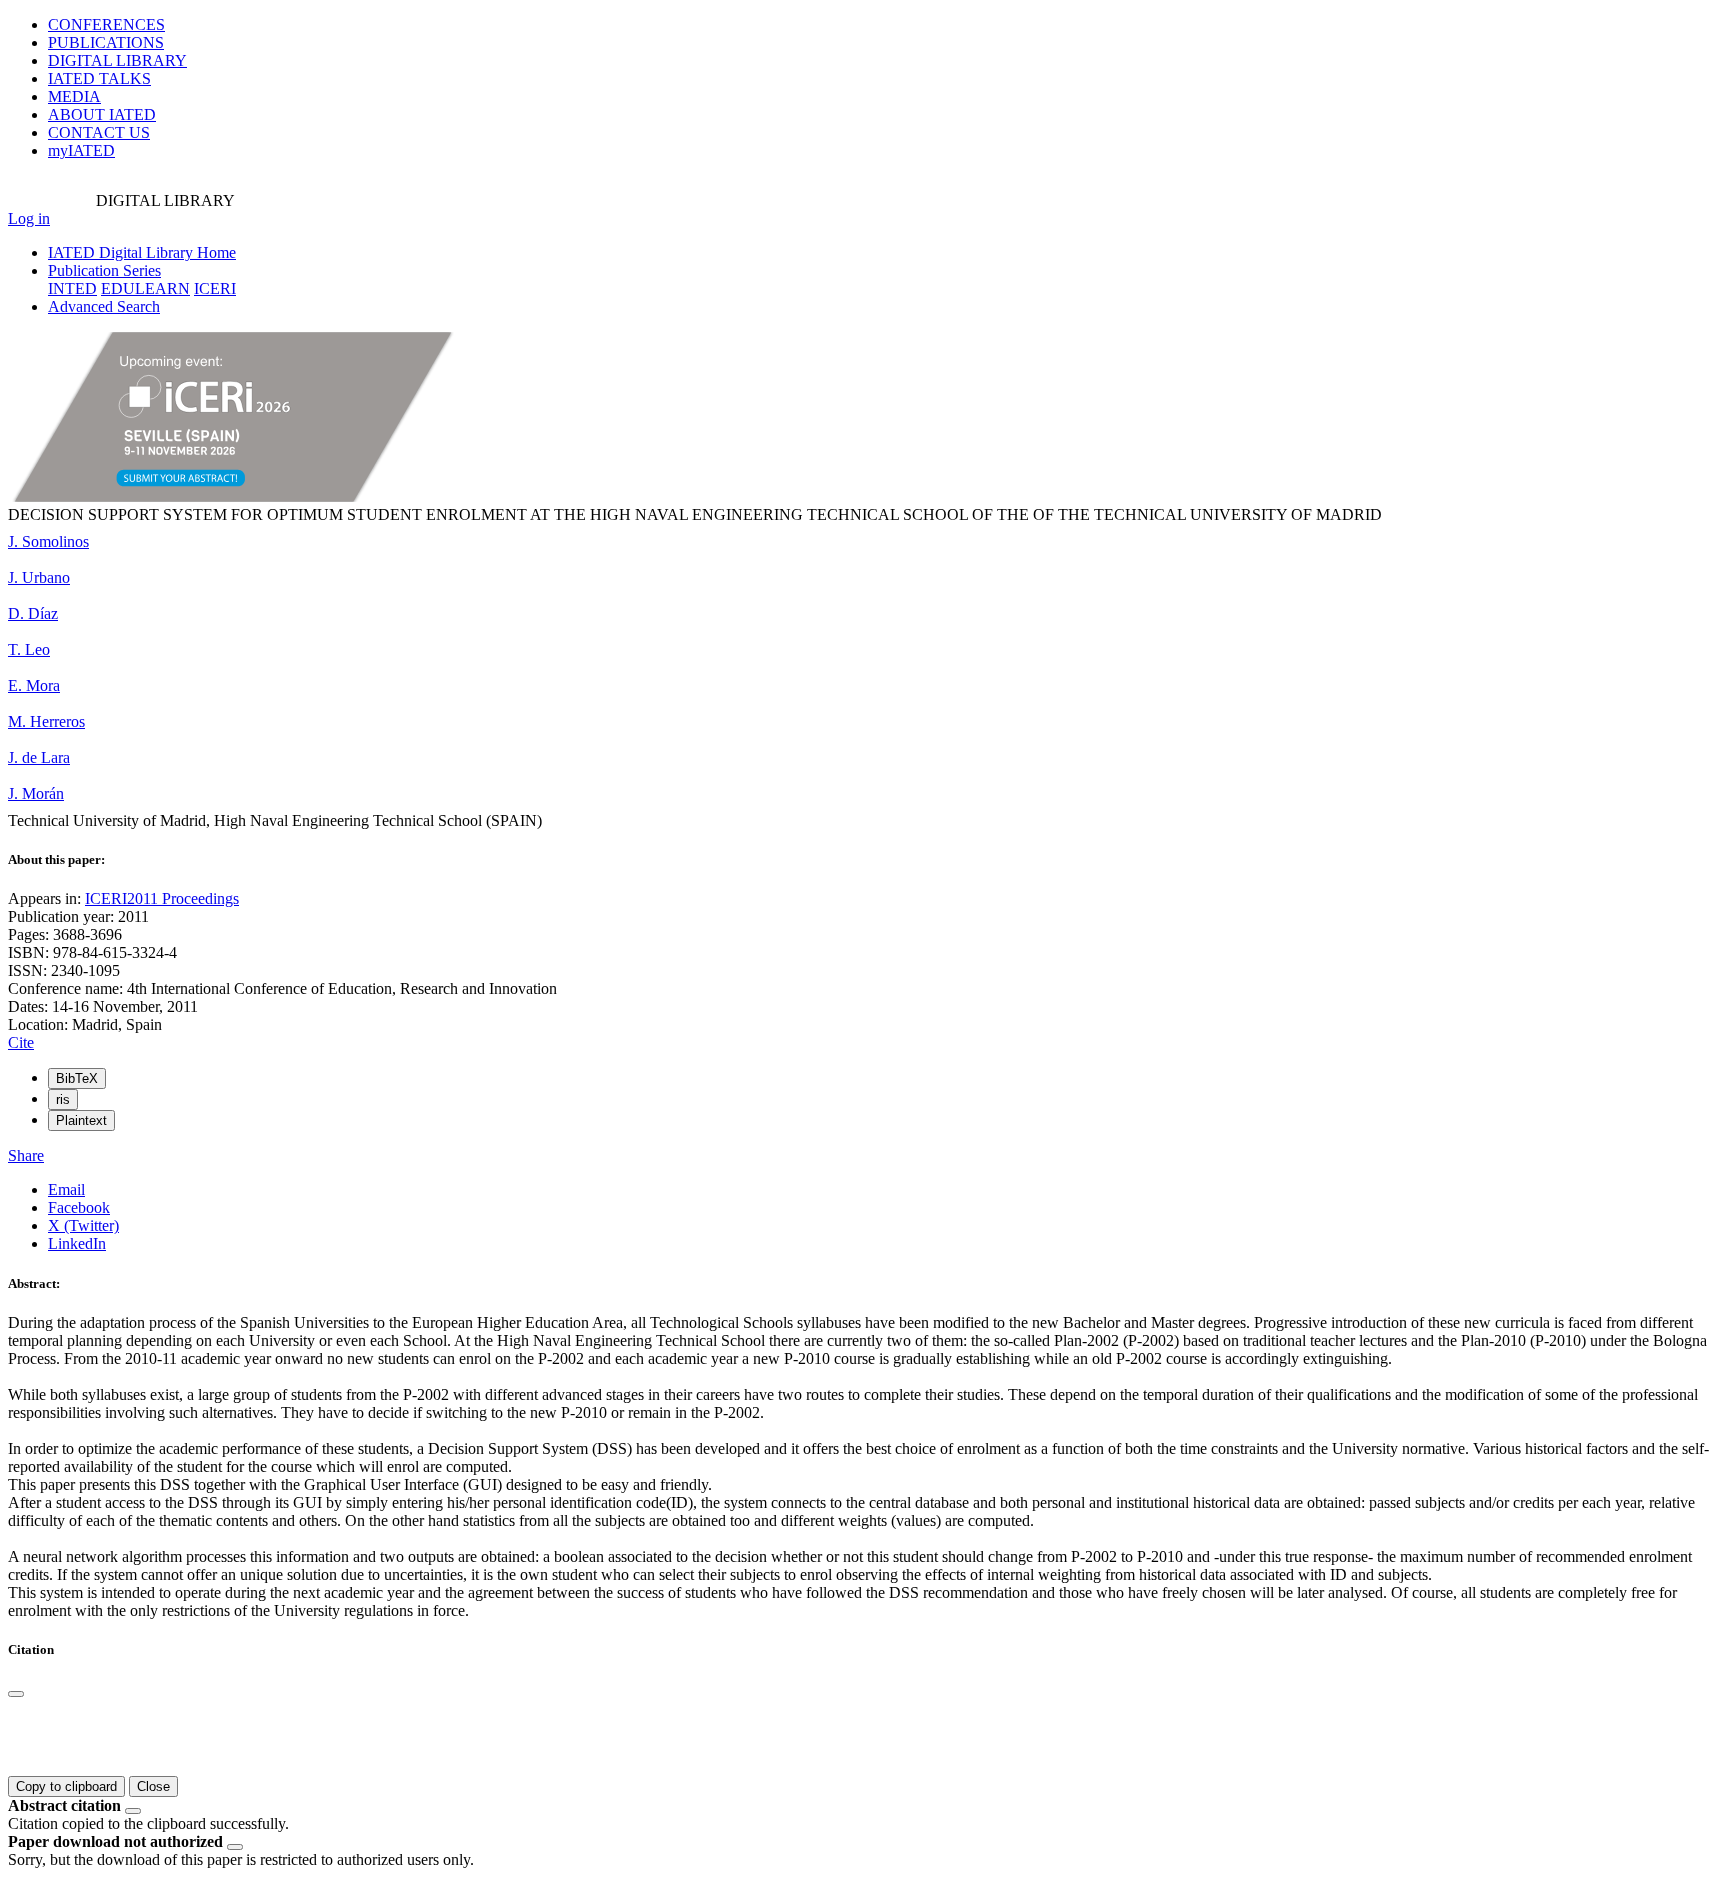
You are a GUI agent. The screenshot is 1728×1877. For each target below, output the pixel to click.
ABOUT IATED (102, 114)
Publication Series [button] (104, 270)
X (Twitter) (83, 1225)
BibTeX (77, 1078)
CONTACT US (99, 132)
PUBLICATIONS (106, 42)
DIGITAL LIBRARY (117, 60)
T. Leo (29, 649)
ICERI (215, 288)
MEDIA (74, 96)
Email (66, 1189)
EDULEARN (145, 288)
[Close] (16, 1694)
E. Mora (34, 685)
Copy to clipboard (66, 1786)
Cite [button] (21, 1042)
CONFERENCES (106, 24)
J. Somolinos (48, 541)
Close (153, 1786)
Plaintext (81, 1120)
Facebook (79, 1207)
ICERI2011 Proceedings (162, 898)
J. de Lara (39, 757)
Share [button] (26, 1155)
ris (63, 1099)
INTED (72, 288)
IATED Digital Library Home (142, 252)
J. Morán (36, 793)
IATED (99, 78)
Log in (29, 218)
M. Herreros (46, 721)
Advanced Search (104, 306)
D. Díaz (33, 613)
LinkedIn (77, 1243)
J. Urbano (39, 577)
